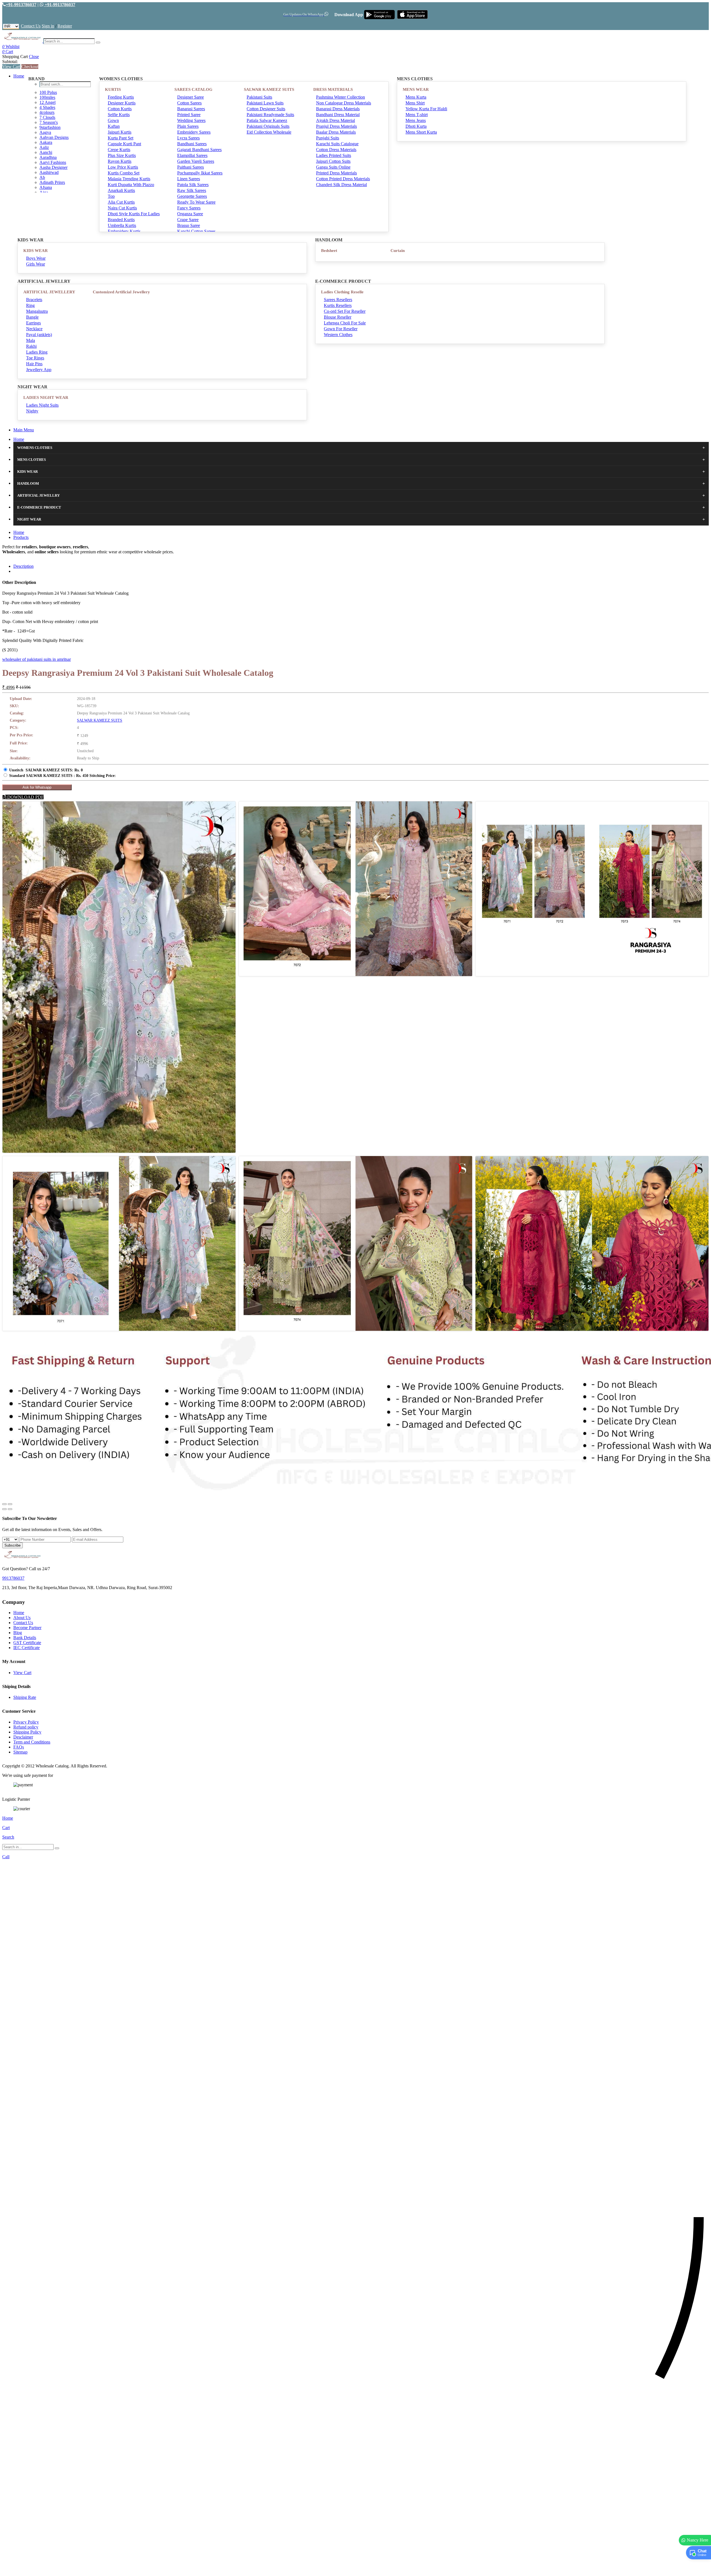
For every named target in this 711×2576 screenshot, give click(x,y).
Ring (30, 305)
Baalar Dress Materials (336, 132)
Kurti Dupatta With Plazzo (131, 185)
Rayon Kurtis (120, 161)
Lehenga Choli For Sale (345, 323)
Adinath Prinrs (52, 182)
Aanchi (46, 152)
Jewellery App (39, 370)
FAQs (19, 1747)
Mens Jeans (416, 120)
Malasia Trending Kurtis (129, 179)
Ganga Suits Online (333, 167)
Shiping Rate (25, 1697)
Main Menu (24, 430)
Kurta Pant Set (121, 138)
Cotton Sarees (189, 103)
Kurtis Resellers (338, 305)
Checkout (30, 67)
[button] (355, 2569)
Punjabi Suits (328, 138)
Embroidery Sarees (194, 132)
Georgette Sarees (192, 196)
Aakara (46, 142)
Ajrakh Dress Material (336, 120)
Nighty (32, 411)
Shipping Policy (27, 1732)
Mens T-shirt (417, 115)
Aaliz (44, 147)
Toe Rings (35, 358)
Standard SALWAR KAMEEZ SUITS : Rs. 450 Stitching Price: (62, 776)
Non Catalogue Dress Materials (344, 103)
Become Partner (27, 1628)
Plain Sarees (188, 126)
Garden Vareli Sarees (196, 161)
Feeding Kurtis (121, 97)
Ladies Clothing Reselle (342, 292)
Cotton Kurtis (120, 109)
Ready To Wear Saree (196, 202)
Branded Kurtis (121, 220)
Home (19, 76)
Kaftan (114, 126)
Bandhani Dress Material (338, 115)
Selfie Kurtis (119, 115)
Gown (113, 120)
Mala (31, 340)
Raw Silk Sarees (192, 190)
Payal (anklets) (39, 335)
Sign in (48, 26)
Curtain (398, 251)
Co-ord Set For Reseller (345, 311)
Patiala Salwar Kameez (267, 120)
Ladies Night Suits (42, 405)
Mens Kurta (416, 97)
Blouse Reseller (338, 317)
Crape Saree (188, 220)
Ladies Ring (37, 352)
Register (65, 26)
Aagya (45, 132)
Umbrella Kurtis (122, 225)
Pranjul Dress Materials (336, 126)
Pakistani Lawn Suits (265, 103)
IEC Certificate (27, 1648)
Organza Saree (190, 214)
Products (21, 537)
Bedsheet (329, 251)
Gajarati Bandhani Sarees (199, 150)
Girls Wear (36, 264)
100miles (47, 97)
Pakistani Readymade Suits (270, 115)
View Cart (11, 67)
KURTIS (113, 89)
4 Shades (47, 107)
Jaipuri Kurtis (120, 132)
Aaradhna (48, 157)
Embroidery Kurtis (124, 231)
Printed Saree (189, 115)
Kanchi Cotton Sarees (196, 231)
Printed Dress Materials (336, 173)
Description (23, 566)
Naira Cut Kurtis (122, 208)
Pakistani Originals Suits (268, 126)
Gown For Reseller (341, 329)
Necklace (34, 329)
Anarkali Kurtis (121, 190)
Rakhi (31, 346)
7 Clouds (47, 117)
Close (34, 57)
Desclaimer (23, 1737)
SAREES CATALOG (193, 89)
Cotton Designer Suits (266, 109)
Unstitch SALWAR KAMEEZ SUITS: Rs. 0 (46, 770)
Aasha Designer (53, 167)
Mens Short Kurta (421, 132)
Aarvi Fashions (53, 162)
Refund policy (26, 1727)
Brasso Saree (189, 225)
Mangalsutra (37, 311)
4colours (47, 112)
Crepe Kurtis (119, 150)
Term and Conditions (32, 1742)
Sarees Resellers (338, 300)
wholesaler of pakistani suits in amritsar (37, 659)
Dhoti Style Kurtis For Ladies (134, 214)
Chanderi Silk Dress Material (341, 185)
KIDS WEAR (36, 251)
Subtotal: (10, 62)
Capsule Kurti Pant (124, 144)
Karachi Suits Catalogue (337, 144)
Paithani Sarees (191, 167)
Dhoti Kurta (416, 126)
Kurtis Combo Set (124, 173)
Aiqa (44, 192)
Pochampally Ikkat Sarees (200, 173)
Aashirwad (49, 172)
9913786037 (13, 1578)
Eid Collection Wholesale (269, 132)
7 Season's (49, 122)
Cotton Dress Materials (336, 150)
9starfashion (50, 127)
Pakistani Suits (259, 97)
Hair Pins (34, 364)
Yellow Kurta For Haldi (426, 109)
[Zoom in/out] (10, 1504)
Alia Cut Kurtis (121, 202)
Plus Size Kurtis (122, 155)
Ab (42, 177)
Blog (18, 1633)
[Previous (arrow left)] (4, 1509)
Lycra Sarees (188, 138)
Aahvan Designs (54, 137)
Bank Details (25, 1638)
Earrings (33, 323)
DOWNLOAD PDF (25, 797)
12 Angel (47, 102)
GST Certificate (27, 1643)
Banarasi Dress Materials (338, 109)
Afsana (46, 187)
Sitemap (20, 1752)
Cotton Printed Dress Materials (343, 179)
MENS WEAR (416, 89)
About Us (22, 1618)
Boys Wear (36, 258)
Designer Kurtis (122, 103)
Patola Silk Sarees (193, 185)
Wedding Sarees (191, 120)
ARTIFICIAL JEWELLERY (49, 292)
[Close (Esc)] (4, 1504)
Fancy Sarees (189, 208)
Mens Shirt (415, 103)
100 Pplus (48, 92)
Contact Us (31, 26)
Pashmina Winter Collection (341, 97)
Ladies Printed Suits (334, 155)
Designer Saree (191, 97)
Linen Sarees (189, 179)
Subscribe (12, 1545)
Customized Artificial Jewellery (121, 292)
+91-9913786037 (21, 5)
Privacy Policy (26, 1722)
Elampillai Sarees (192, 155)
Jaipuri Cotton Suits (333, 161)
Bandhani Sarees (192, 144)
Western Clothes (338, 335)
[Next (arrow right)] (10, 1509)
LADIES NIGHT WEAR (46, 397)
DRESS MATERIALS (333, 89)
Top (111, 196)
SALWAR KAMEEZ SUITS (269, 89)
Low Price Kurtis (123, 167)
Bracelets (34, 300)
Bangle (32, 317)
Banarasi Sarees (191, 109)
